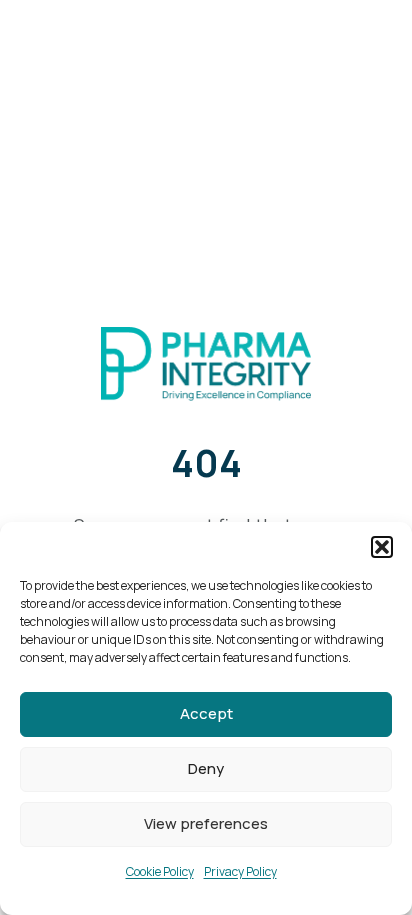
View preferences (206, 823)
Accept (206, 713)
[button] (382, 547)
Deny (206, 768)
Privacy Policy (240, 871)
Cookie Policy (160, 871)
